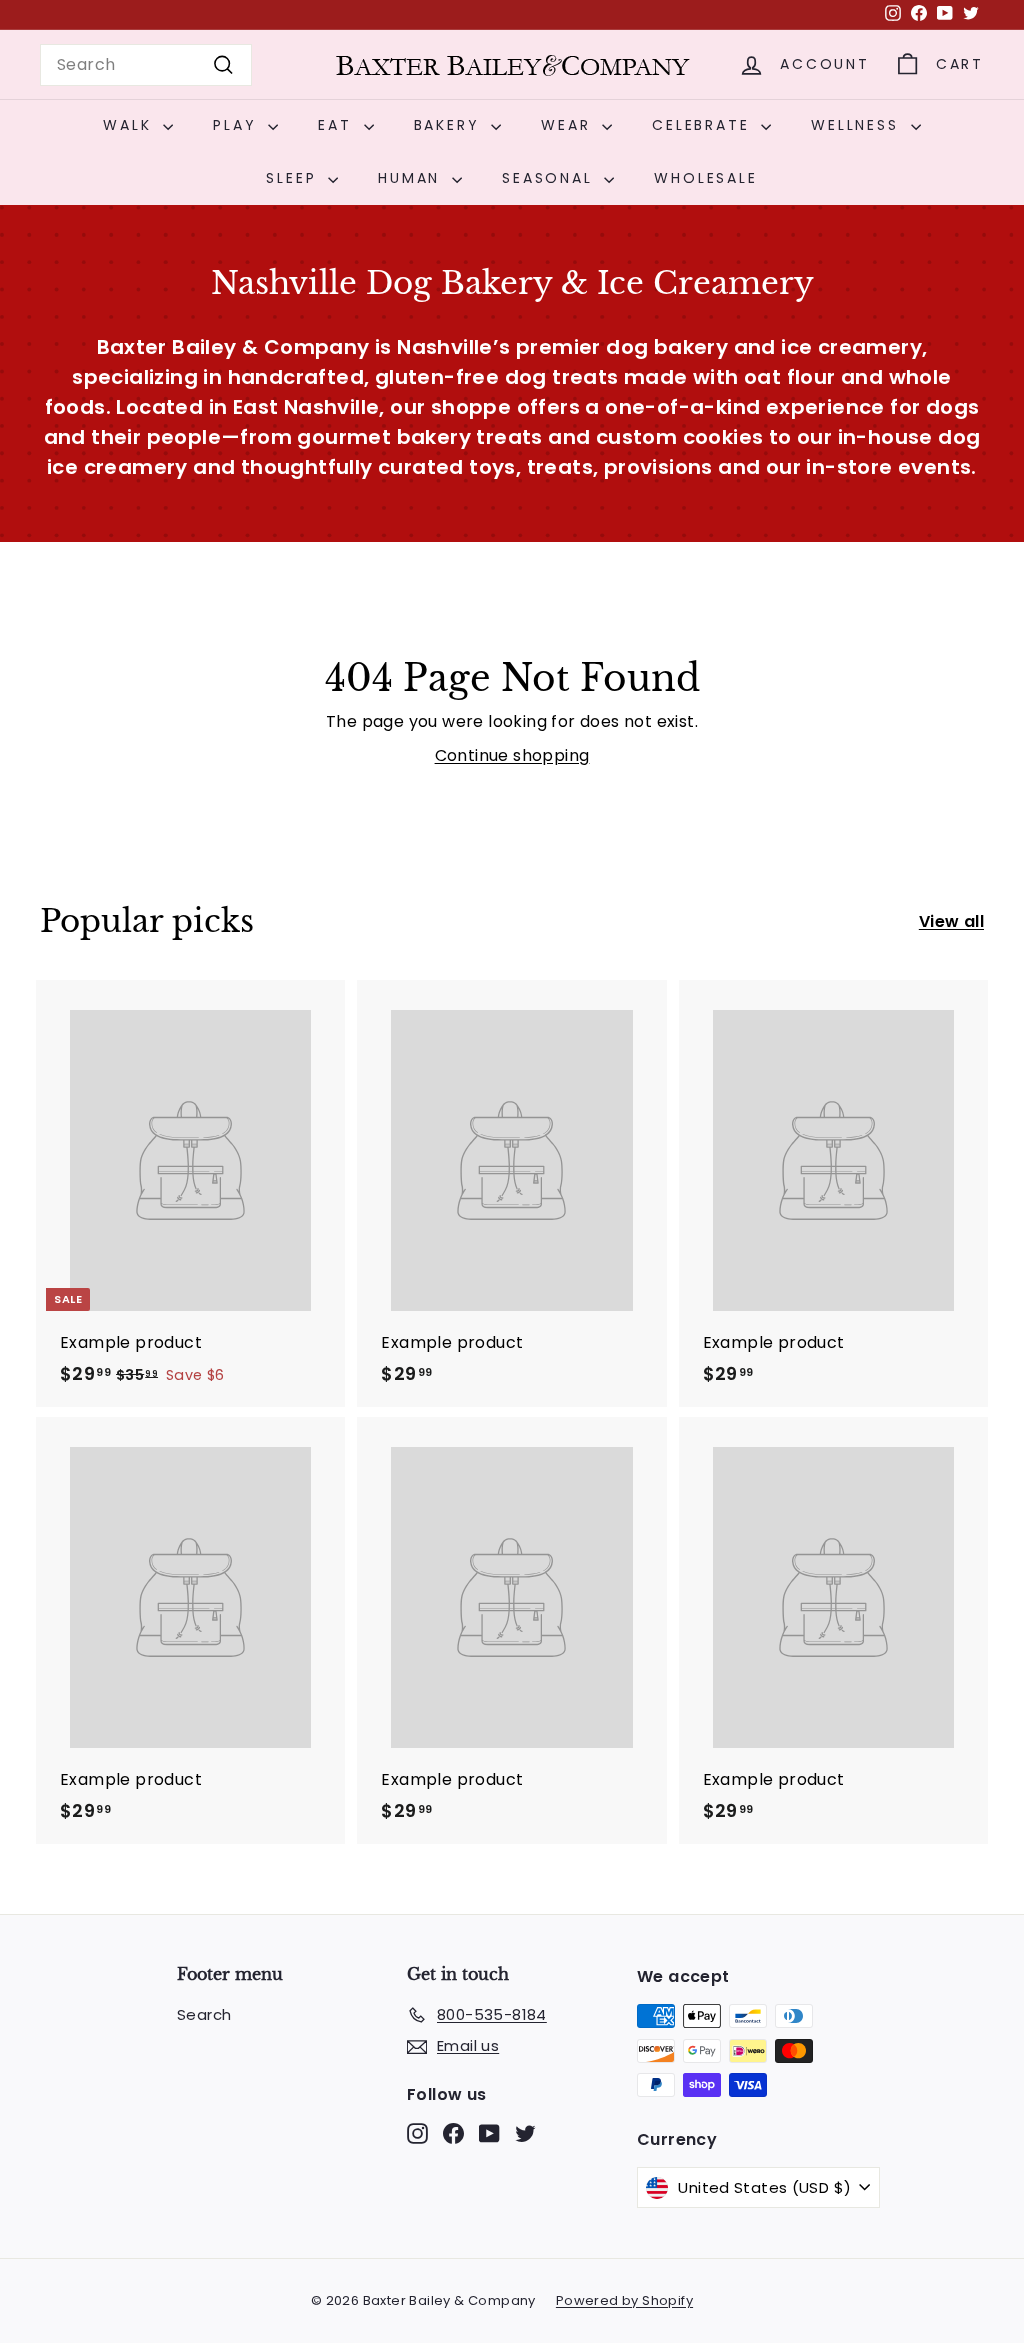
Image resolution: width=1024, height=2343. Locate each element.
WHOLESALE (705, 178)
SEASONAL (550, 178)
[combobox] (146, 65)
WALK (130, 125)
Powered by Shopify (624, 2300)
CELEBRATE (704, 125)
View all (951, 921)
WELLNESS (858, 125)
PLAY (238, 125)
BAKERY (450, 125)
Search (204, 2014)
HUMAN (412, 178)
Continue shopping (512, 755)
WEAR (569, 125)
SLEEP (294, 178)
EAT (338, 125)
